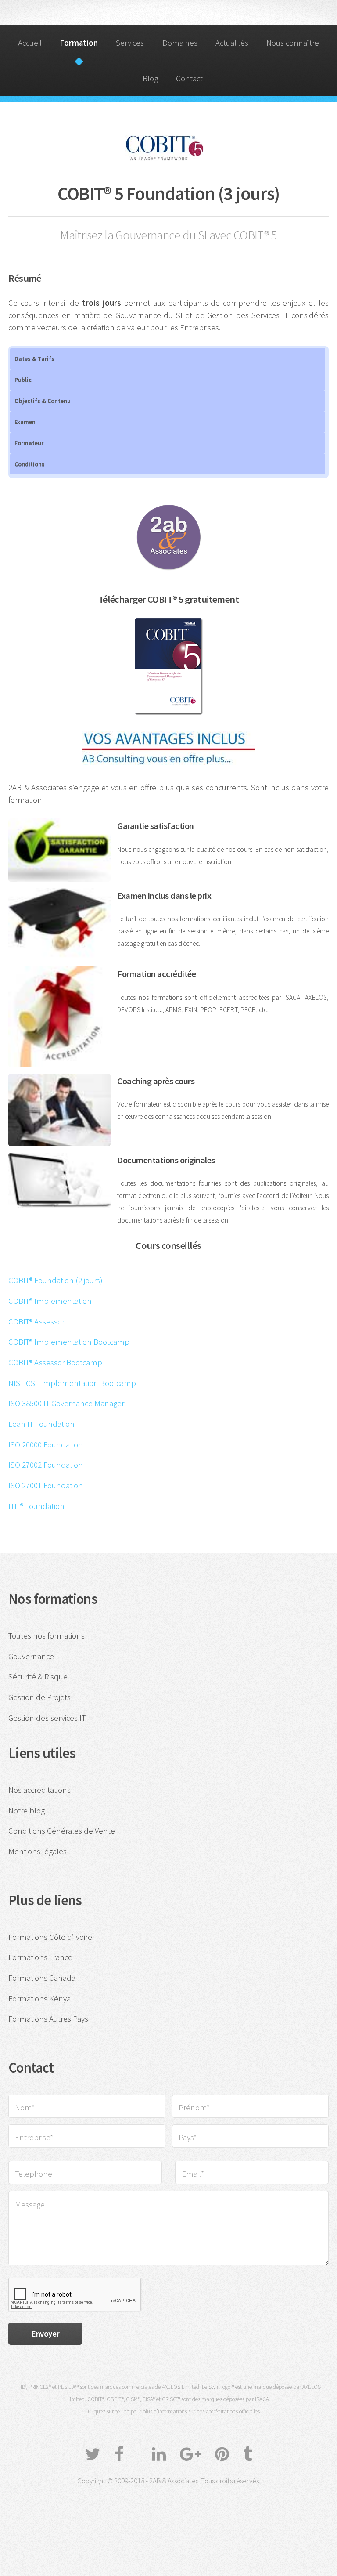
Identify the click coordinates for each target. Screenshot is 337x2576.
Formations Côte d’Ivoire (50, 1937)
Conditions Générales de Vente (62, 1831)
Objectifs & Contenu (43, 401)
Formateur (29, 443)
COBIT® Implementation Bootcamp (69, 1342)
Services (130, 43)
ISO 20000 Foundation (46, 1445)
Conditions (30, 464)
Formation (79, 43)
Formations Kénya (39, 1999)
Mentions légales (38, 1851)
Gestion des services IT (47, 1718)
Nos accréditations (39, 1790)
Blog (150, 78)
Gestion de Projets (39, 1697)
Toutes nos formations (47, 1636)
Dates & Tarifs (34, 358)
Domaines (180, 43)
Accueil (30, 43)
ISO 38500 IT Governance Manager (66, 1403)
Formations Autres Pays (48, 2019)
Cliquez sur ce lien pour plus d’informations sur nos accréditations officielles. (174, 2411)
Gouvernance (31, 1656)
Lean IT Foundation (41, 1424)
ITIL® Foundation (36, 1506)
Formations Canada (42, 1978)
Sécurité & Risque (38, 1677)
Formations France (40, 1957)
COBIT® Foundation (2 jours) (56, 1280)
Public (23, 380)
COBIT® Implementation (50, 1301)
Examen (25, 422)
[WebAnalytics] (168, 2504)
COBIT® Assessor (36, 1322)
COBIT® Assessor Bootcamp (55, 1362)
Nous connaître (293, 43)
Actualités (232, 43)
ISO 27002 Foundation (46, 1465)
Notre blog (27, 1811)
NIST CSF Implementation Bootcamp (72, 1383)
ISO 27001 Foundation (46, 1485)
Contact (189, 78)
